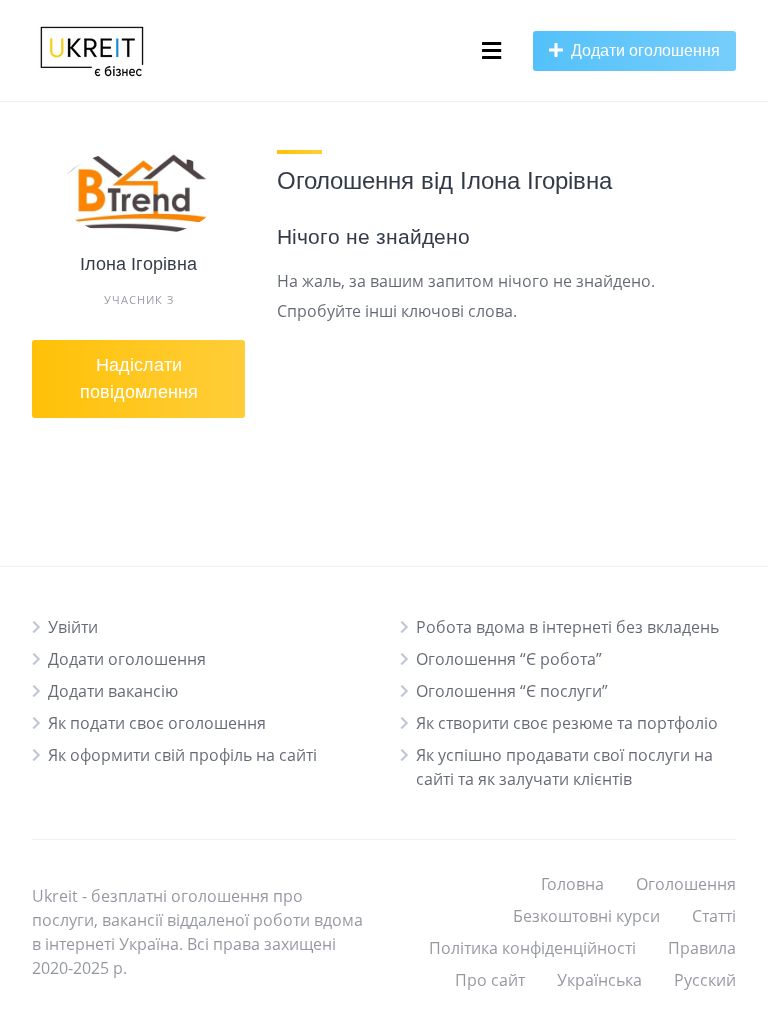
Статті (714, 916)
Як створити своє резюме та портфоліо (567, 723)
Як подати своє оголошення (157, 723)
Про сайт (490, 980)
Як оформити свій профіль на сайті (182, 755)
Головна (572, 884)
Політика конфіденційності (532, 948)
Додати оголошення (127, 659)
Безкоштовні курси (586, 916)
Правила (702, 948)
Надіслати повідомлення (139, 378)
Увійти (73, 627)
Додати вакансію (113, 691)
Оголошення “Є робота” (509, 659)
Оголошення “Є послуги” (512, 691)
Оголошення (686, 884)
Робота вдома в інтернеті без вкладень (567, 627)
